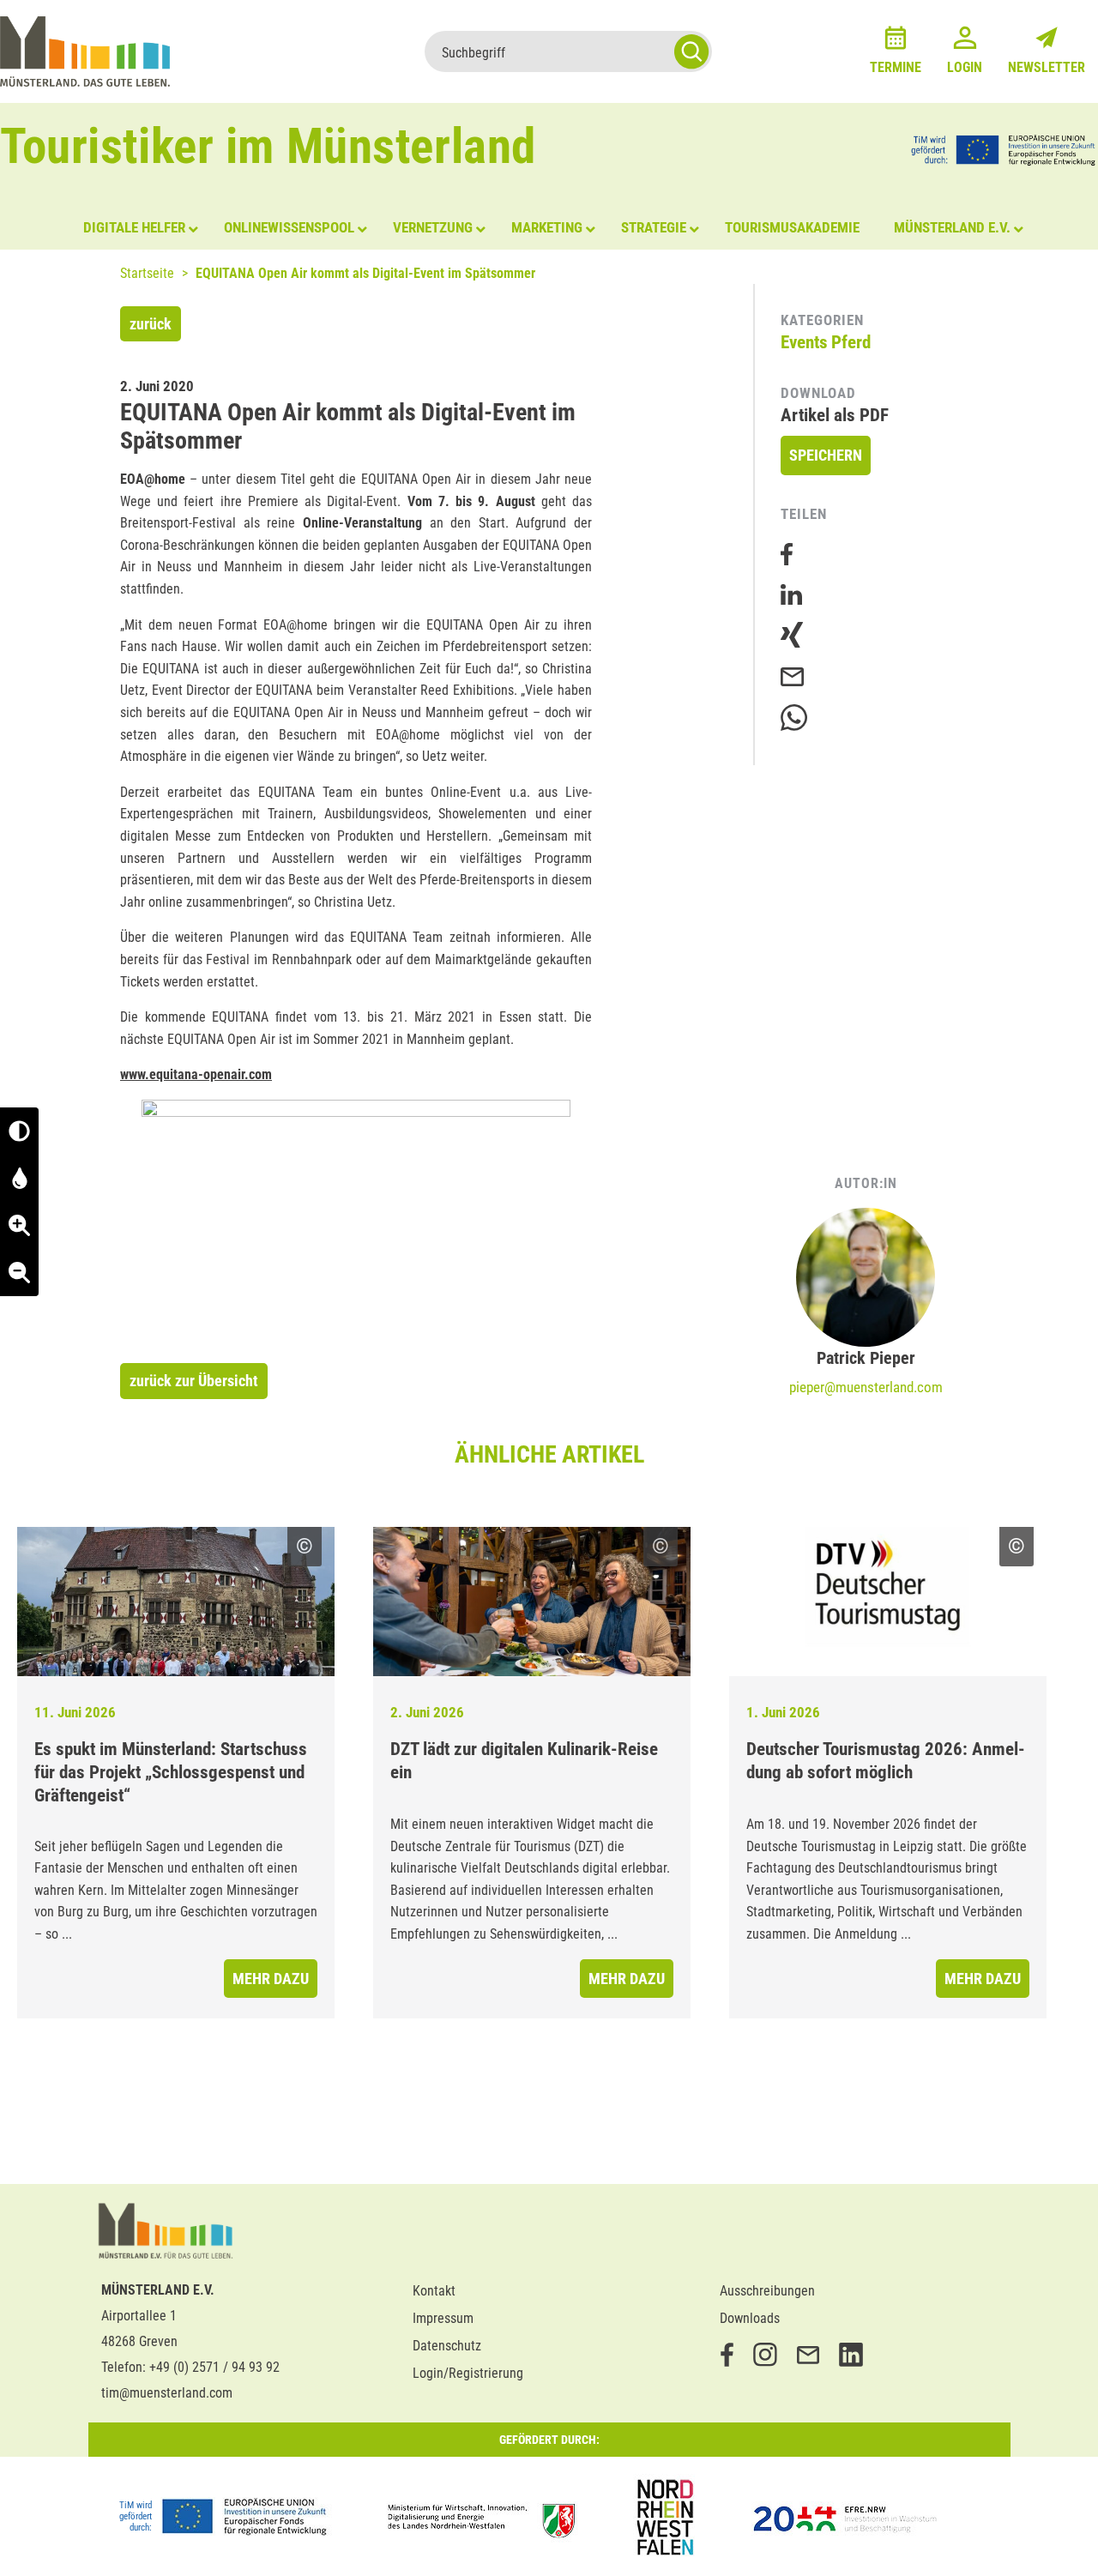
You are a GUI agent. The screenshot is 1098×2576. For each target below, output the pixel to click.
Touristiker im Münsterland (268, 146)
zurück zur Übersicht (194, 1381)
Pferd (851, 342)
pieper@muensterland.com (866, 1387)
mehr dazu (271, 1979)
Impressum (443, 2318)
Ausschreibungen (767, 2291)
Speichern (826, 455)
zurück (151, 324)
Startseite (147, 273)
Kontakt (434, 2291)
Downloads (750, 2318)
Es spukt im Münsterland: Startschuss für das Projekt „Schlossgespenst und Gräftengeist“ (171, 1772)
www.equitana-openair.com (196, 1074)
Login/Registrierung (468, 2373)
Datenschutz (447, 2346)
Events (804, 342)
